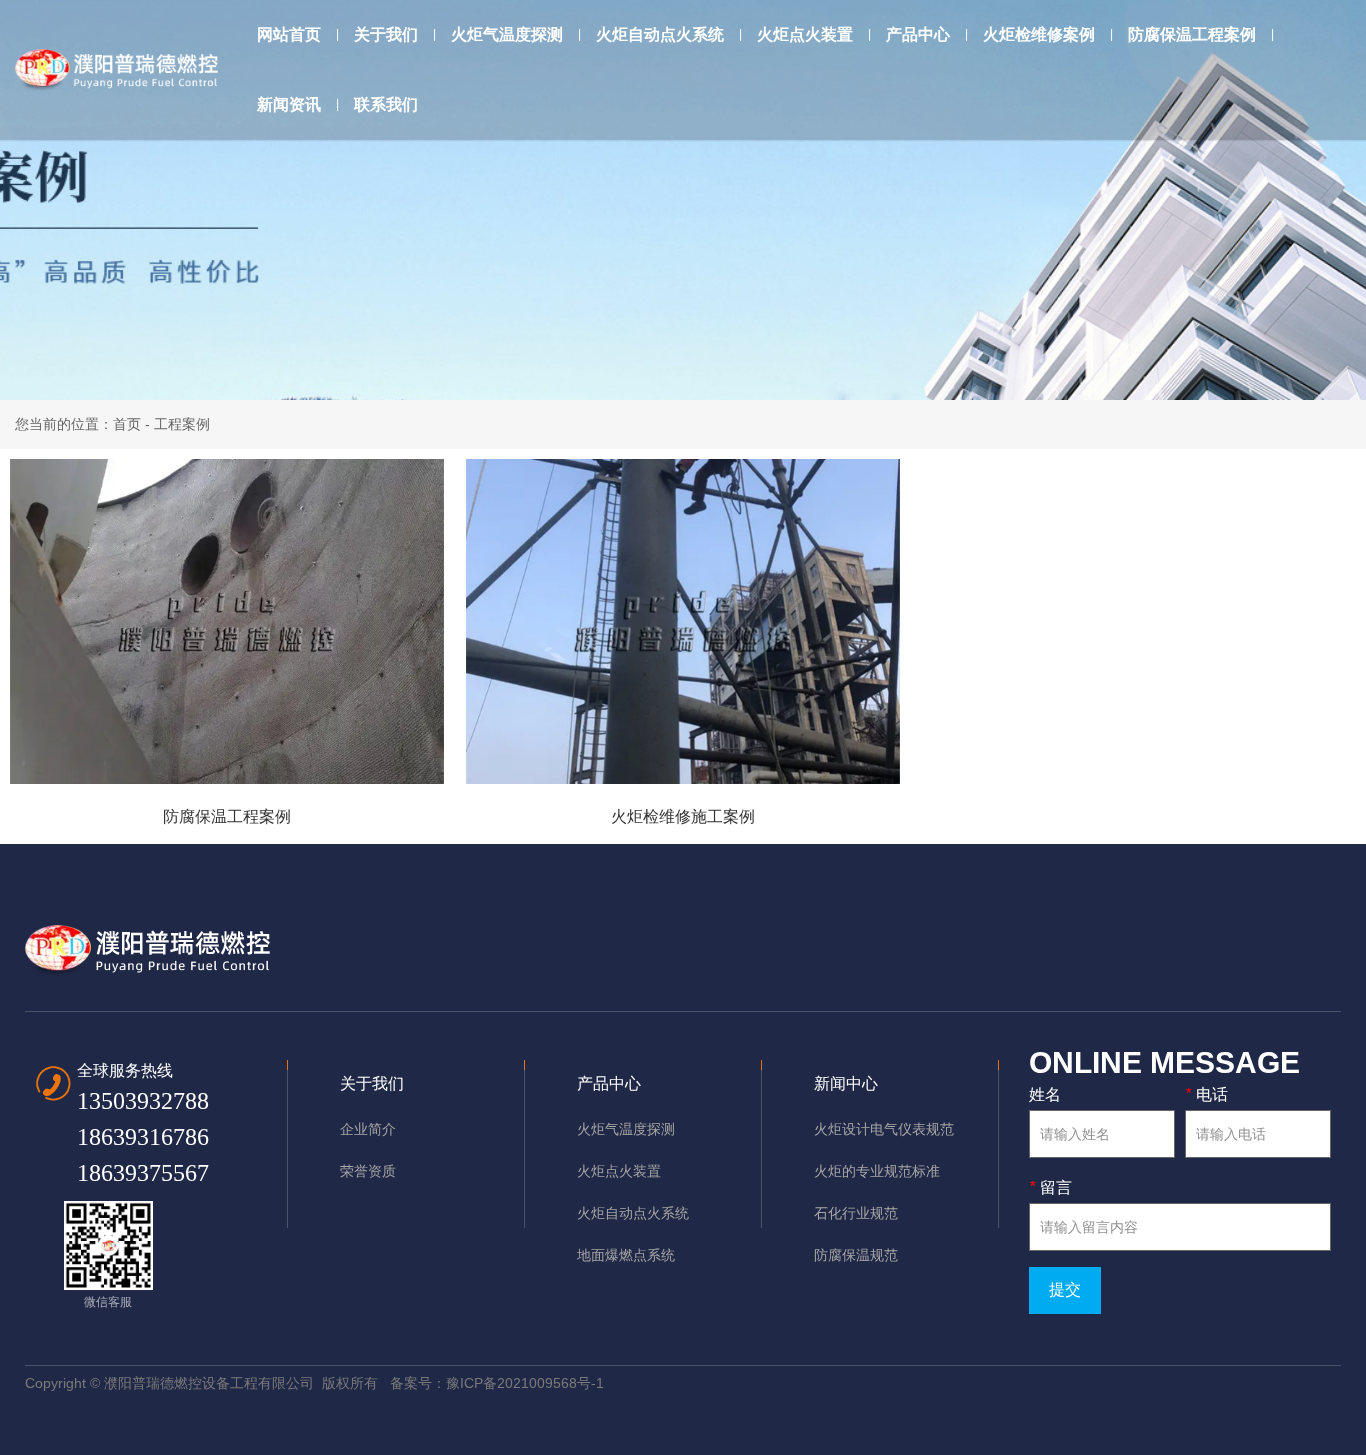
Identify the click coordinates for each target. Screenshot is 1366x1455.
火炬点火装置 (805, 34)
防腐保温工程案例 (1192, 34)
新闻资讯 (289, 104)
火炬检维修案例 (1039, 34)
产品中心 (918, 34)
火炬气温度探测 (507, 34)
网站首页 (289, 34)
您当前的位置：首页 (80, 424)
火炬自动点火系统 (660, 34)
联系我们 (386, 104)
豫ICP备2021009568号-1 (525, 1383)
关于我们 (386, 34)
